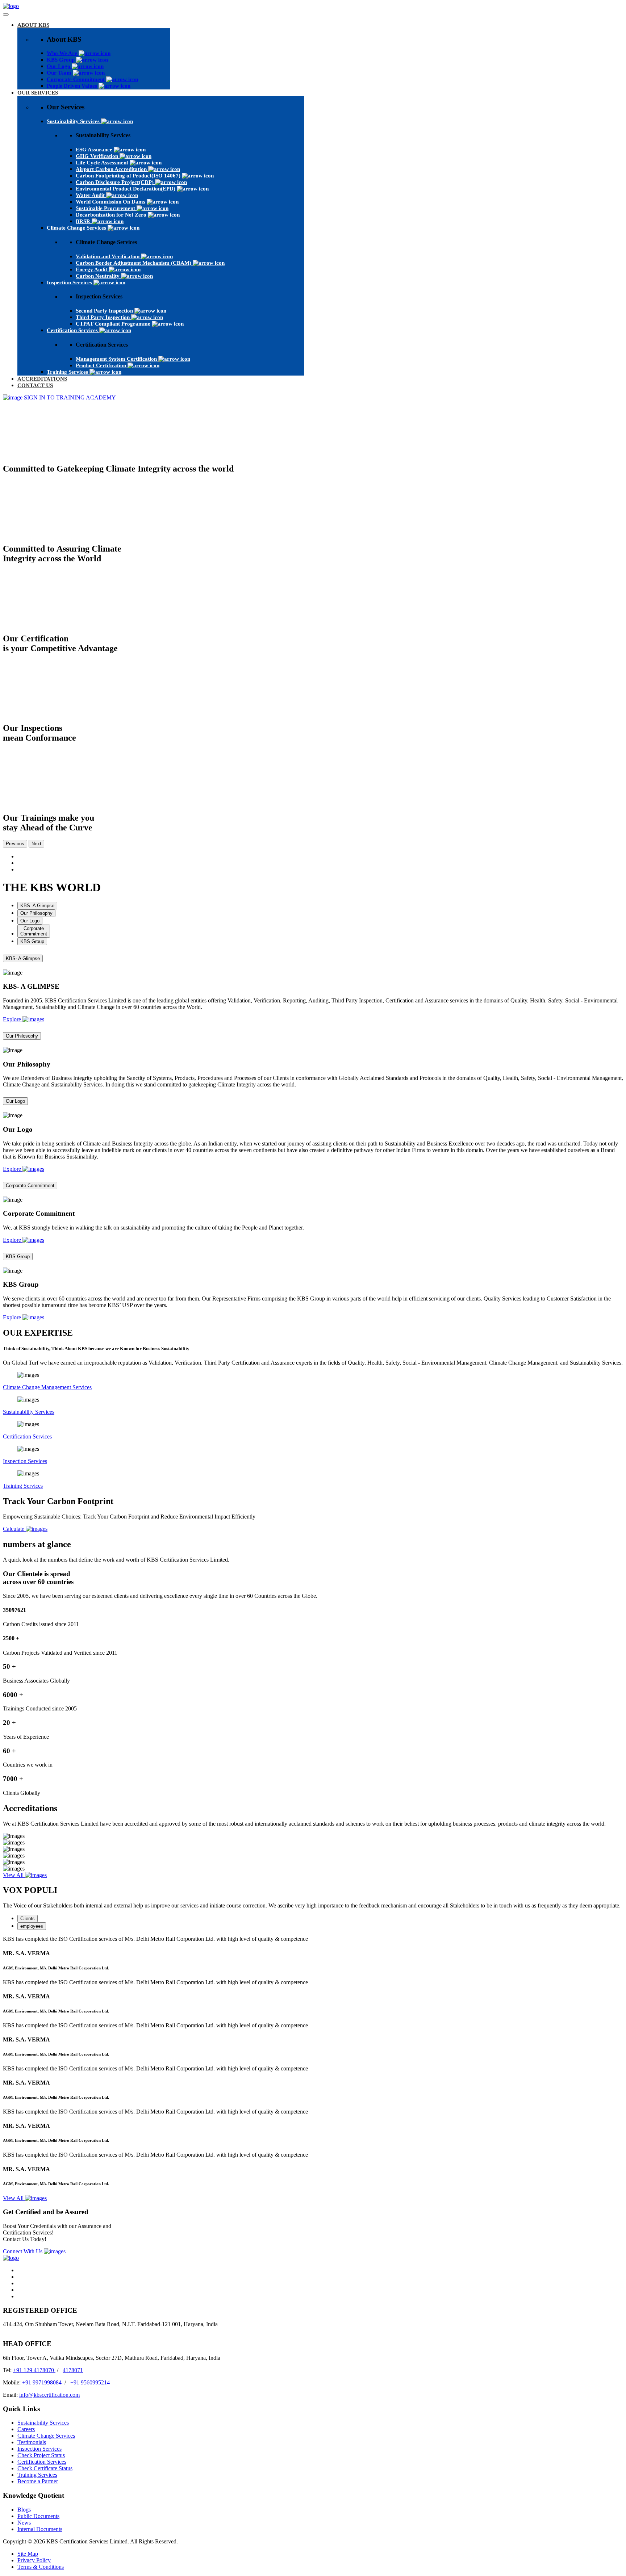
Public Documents (38, 2516)
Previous (15, 844)
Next (36, 844)
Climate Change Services (46, 2436)
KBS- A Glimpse (23, 958)
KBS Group (18, 1256)
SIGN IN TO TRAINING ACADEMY (69, 397)
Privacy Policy (34, 2560)
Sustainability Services (29, 1412)
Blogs (24, 2510)
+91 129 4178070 (34, 2370)
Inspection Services (25, 1461)
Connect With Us (23, 2251)
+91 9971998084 (43, 2382)
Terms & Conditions (41, 2567)
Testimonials (32, 2442)
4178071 (73, 2370)
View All (14, 1875)
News (24, 2523)
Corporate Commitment (30, 1186)
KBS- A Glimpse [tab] (37, 906)
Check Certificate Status (45, 2468)
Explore (13, 1019)
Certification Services (27, 1436)
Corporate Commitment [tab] (34, 931)
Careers (26, 2429)
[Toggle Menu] (6, 14)
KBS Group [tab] (32, 941)
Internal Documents (40, 2529)
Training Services (23, 1486)
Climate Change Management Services (47, 1387)
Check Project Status (41, 2455)
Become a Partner (38, 2481)
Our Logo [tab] (30, 921)
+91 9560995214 (90, 2382)
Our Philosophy (22, 1036)
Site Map (28, 2554)
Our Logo (15, 1101)
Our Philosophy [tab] (36, 913)
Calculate (14, 1529)
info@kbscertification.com (49, 2395)
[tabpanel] (313, 988)
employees (32, 1926)
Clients (28, 1919)
